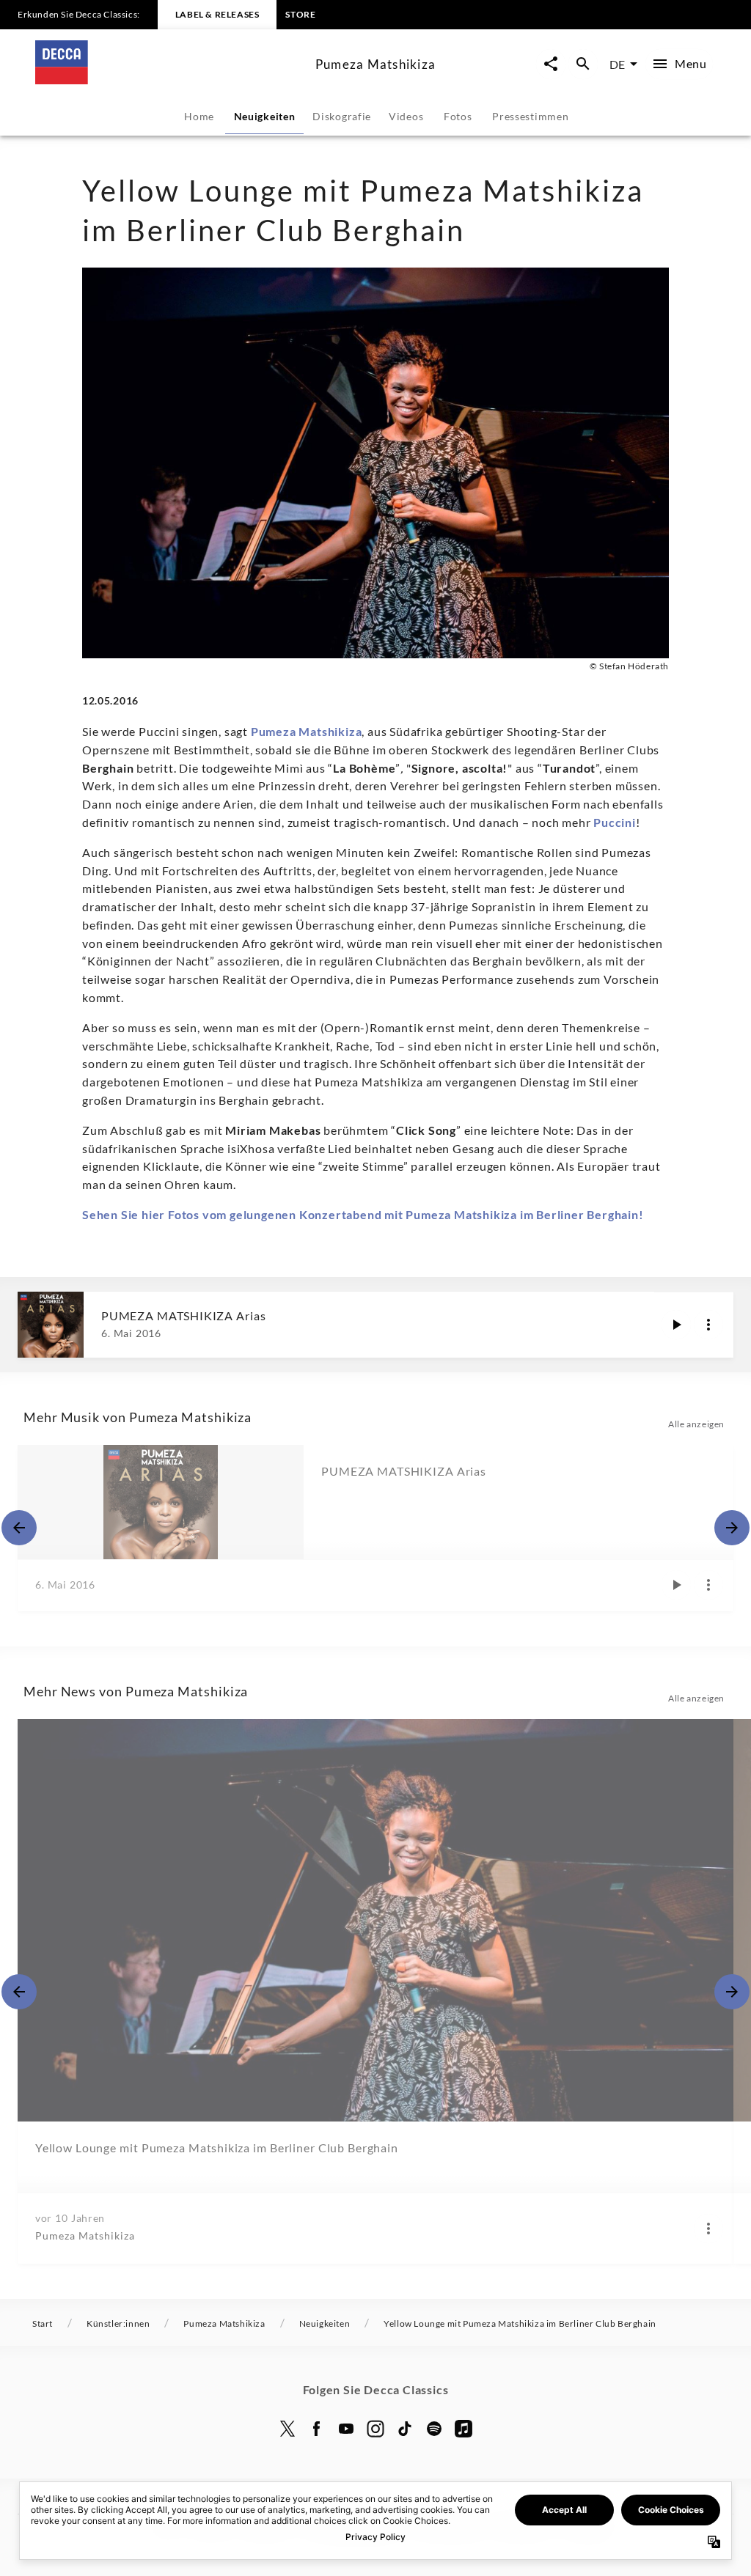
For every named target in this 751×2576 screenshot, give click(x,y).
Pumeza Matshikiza (307, 731)
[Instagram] (375, 2429)
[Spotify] (434, 2429)
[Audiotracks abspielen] (676, 1325)
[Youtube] (346, 2429)
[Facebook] (317, 2429)
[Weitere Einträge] (732, 1528)
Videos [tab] (406, 116)
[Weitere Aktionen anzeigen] (708, 1325)
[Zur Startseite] (169, 80)
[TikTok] (405, 2429)
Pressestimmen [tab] (530, 116)
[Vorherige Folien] (19, 1528)
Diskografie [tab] (342, 116)
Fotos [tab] (458, 116)
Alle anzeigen (696, 1424)
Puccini (615, 822)
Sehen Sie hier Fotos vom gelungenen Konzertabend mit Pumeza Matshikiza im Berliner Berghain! (363, 1214)
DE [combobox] (617, 64)
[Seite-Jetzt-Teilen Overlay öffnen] (551, 64)
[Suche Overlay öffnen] (583, 64)
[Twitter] (287, 2429)
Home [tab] (199, 116)
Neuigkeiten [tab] (265, 116)
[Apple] (464, 2429)
